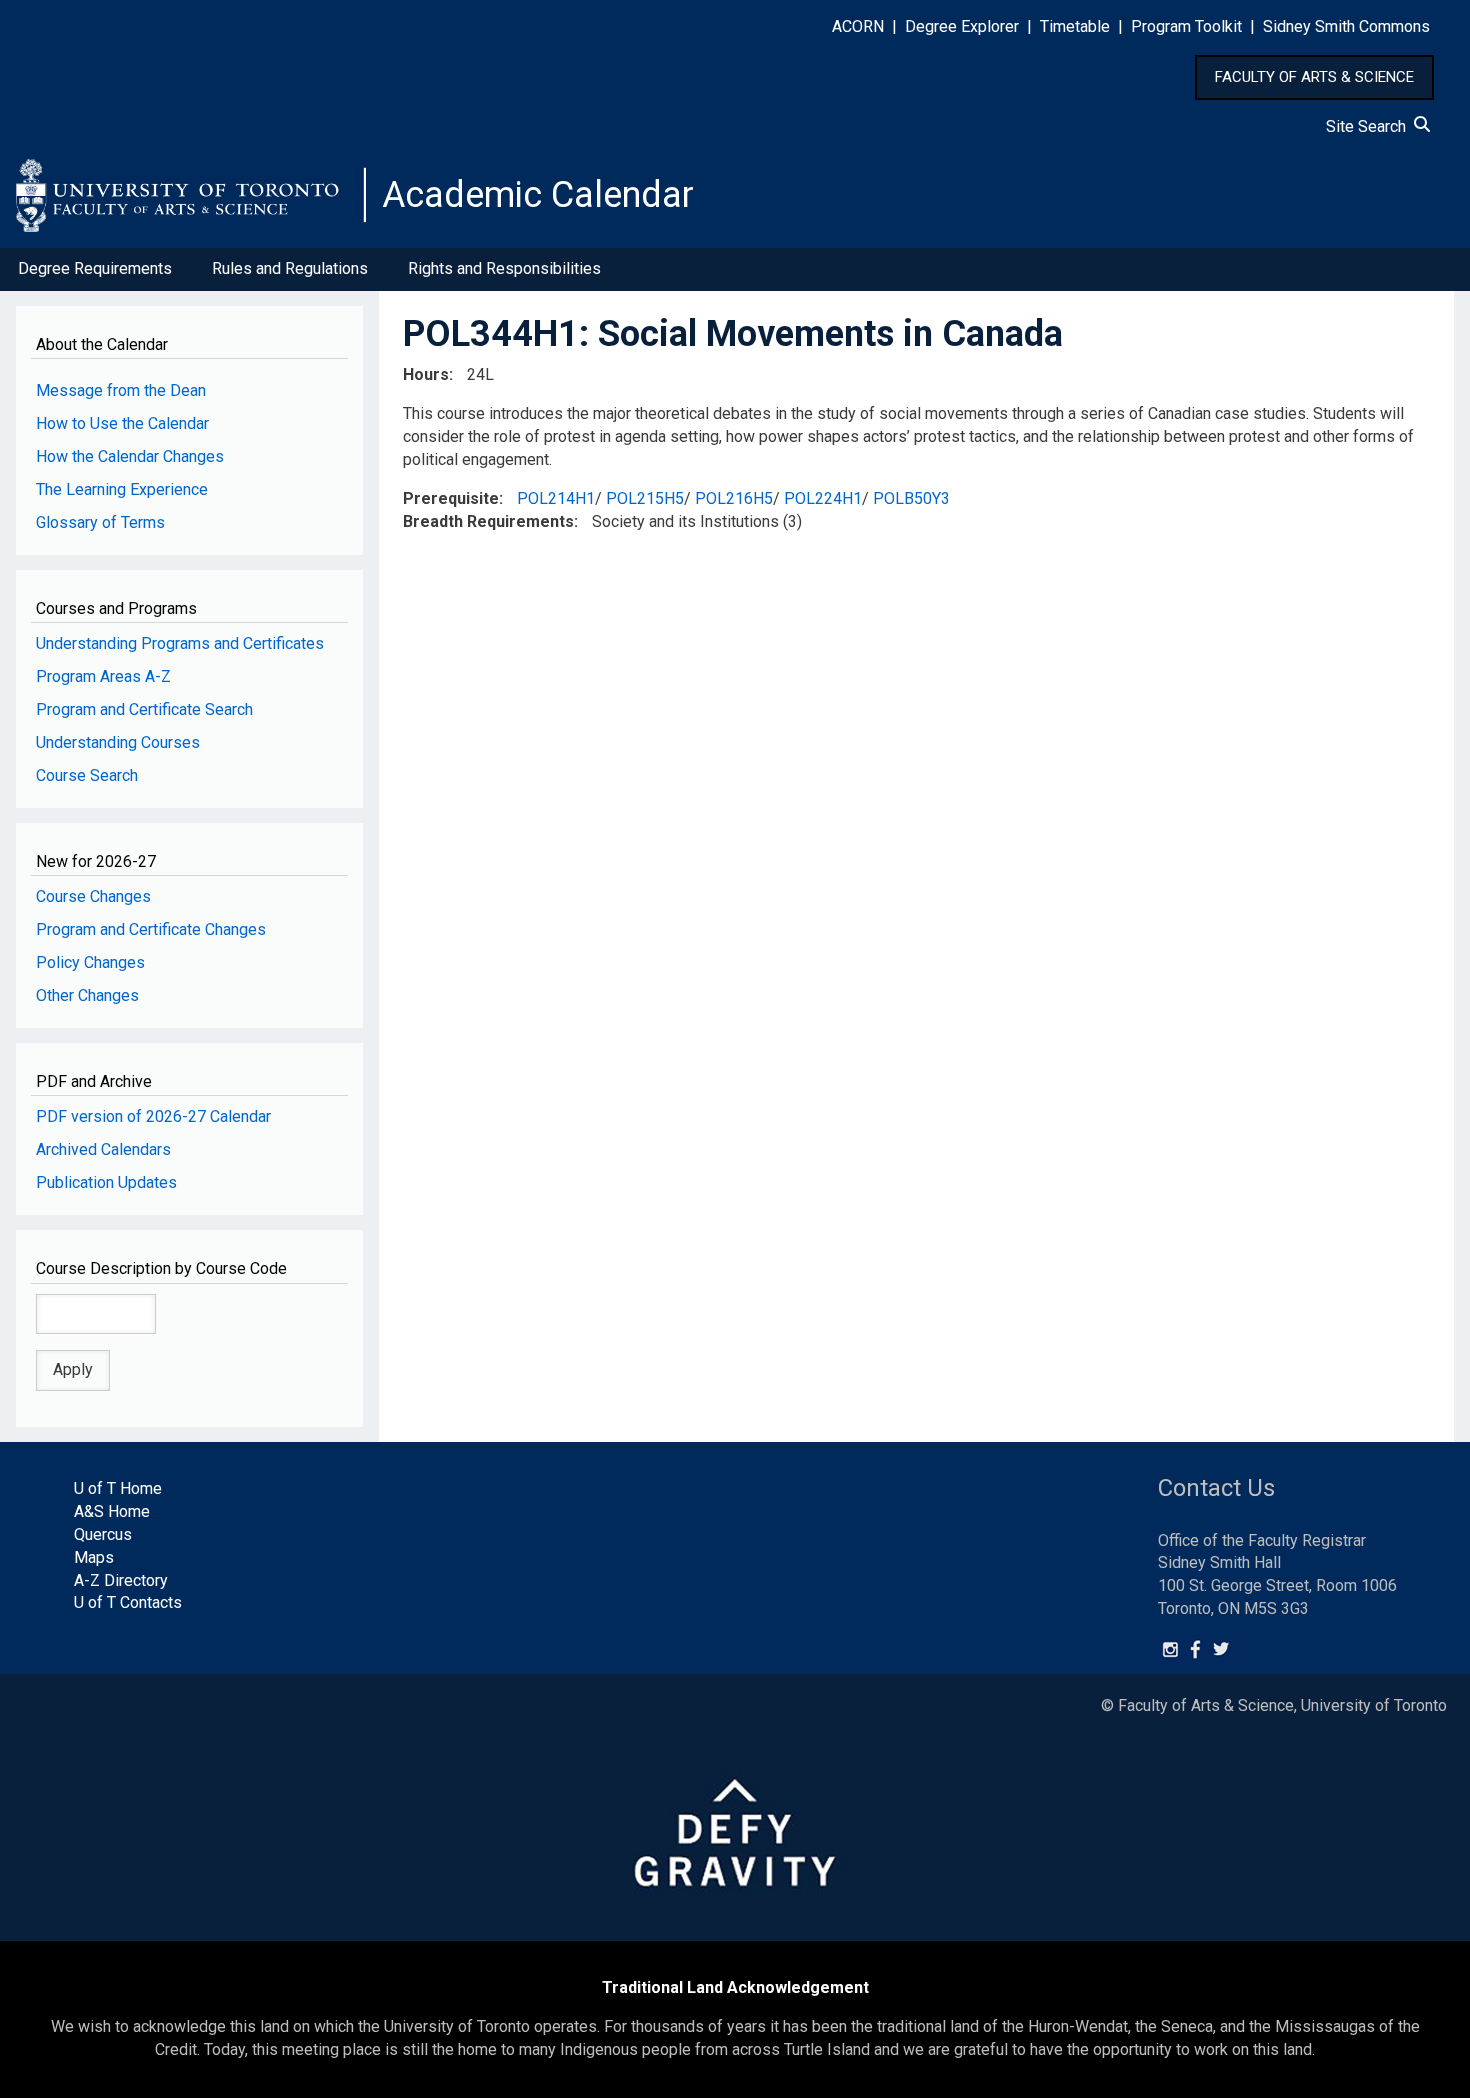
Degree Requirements (95, 268)
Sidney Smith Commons (1346, 26)
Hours (426, 374)
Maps (94, 1557)
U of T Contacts (128, 1602)
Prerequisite (451, 498)
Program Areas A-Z (103, 676)
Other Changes (87, 995)
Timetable (1075, 26)
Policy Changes (90, 962)
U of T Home (118, 1488)
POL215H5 (645, 498)
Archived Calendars (103, 1149)
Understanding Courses (118, 742)
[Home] (191, 195)
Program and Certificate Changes (151, 929)
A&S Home (112, 1511)
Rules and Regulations (290, 268)
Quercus (103, 1534)
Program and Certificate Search (144, 709)
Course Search (87, 775)
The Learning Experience (122, 489)
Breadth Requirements (488, 521)
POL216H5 (734, 498)
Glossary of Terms (100, 522)
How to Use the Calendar (122, 423)
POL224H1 (823, 498)
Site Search (1370, 126)
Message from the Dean (121, 390)
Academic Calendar (538, 195)
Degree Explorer (962, 26)
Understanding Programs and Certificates (180, 643)
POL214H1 (556, 498)
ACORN (858, 26)
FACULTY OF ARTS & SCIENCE (1314, 77)
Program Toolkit (1186, 26)
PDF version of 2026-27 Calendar (153, 1116)
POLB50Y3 (911, 498)
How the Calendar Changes (130, 456)
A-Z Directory (121, 1580)
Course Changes (93, 896)
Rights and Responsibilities (504, 268)
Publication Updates (106, 1182)
